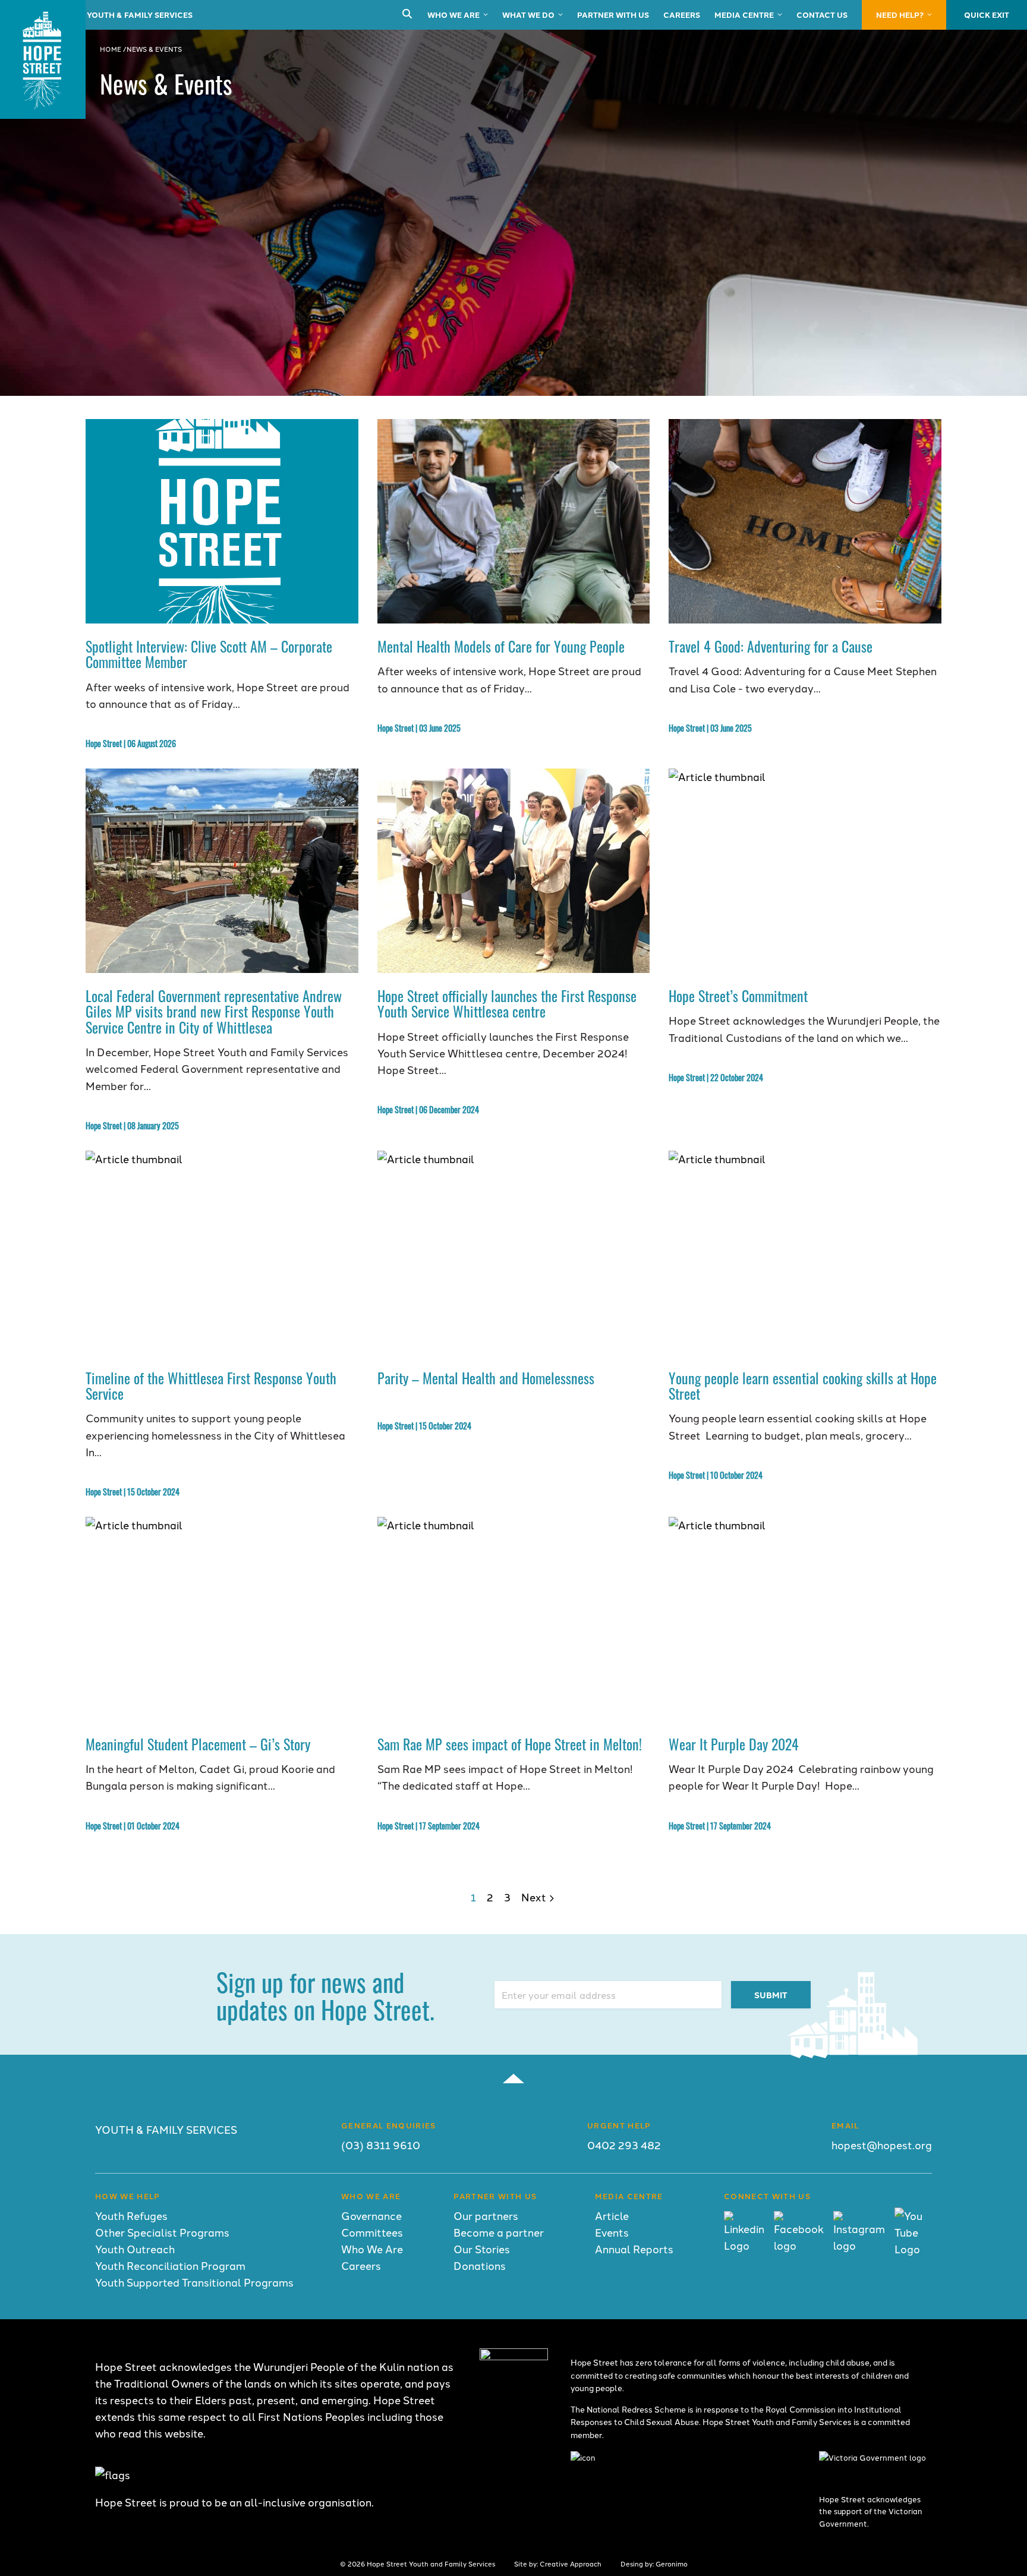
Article (612, 2216)
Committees (372, 2232)
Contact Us (822, 15)
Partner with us (613, 15)
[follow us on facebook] (799, 2245)
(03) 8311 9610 (381, 2145)
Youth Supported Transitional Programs (194, 2282)
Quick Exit (987, 15)
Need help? (900, 15)
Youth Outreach (135, 2249)
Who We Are (453, 15)
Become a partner (499, 2232)
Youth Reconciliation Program (170, 2265)
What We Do (528, 15)
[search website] (407, 15)
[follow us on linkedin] (744, 2245)
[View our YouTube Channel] (913, 2249)
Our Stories (482, 2249)
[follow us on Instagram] (859, 2245)
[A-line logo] (514, 2356)
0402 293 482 (624, 2145)
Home (111, 49)
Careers (682, 15)
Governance (371, 2216)
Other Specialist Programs (162, 2232)
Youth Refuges (131, 2216)
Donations (480, 2265)
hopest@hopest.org (882, 2145)
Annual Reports (634, 2249)
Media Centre (744, 15)
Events (612, 2232)
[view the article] (222, 521)
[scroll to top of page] (513, 2079)
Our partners (486, 2216)
